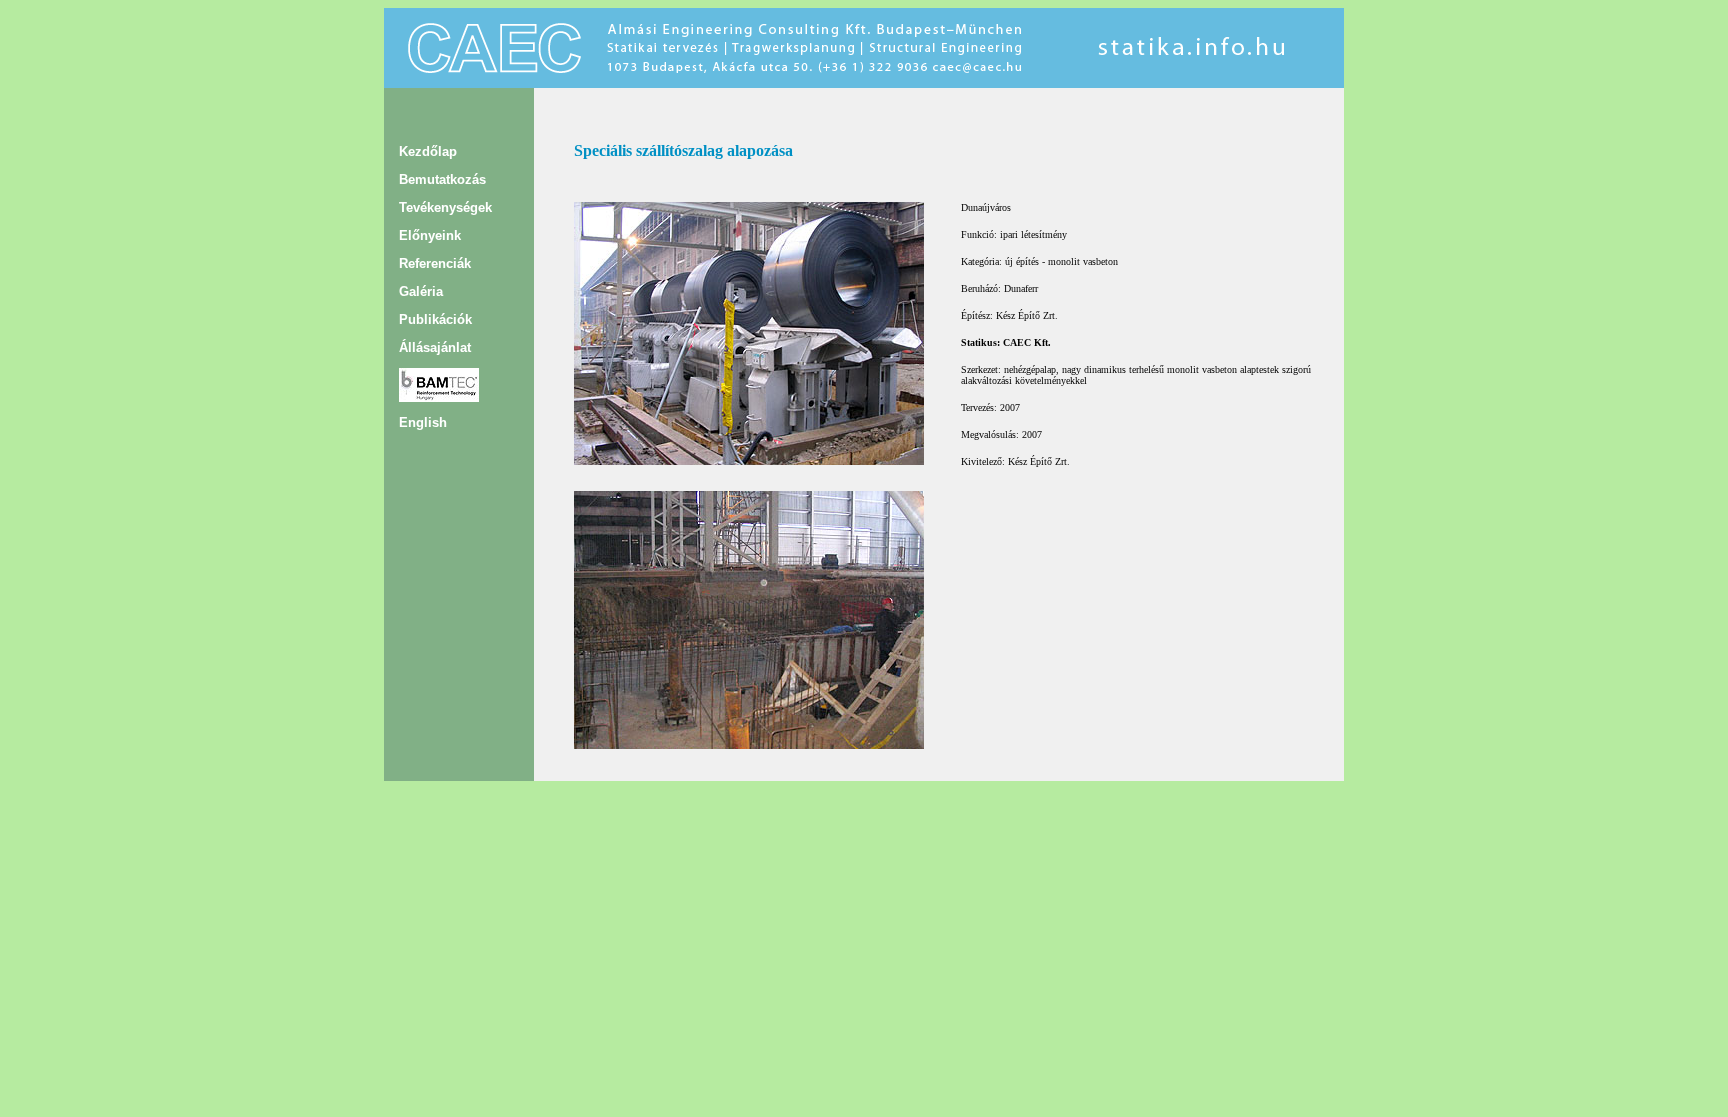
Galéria (421, 291)
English (423, 422)
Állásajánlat (435, 347)
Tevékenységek (445, 207)
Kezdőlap (428, 151)
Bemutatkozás (442, 179)
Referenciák (435, 263)
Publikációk (435, 319)
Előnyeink (430, 235)
